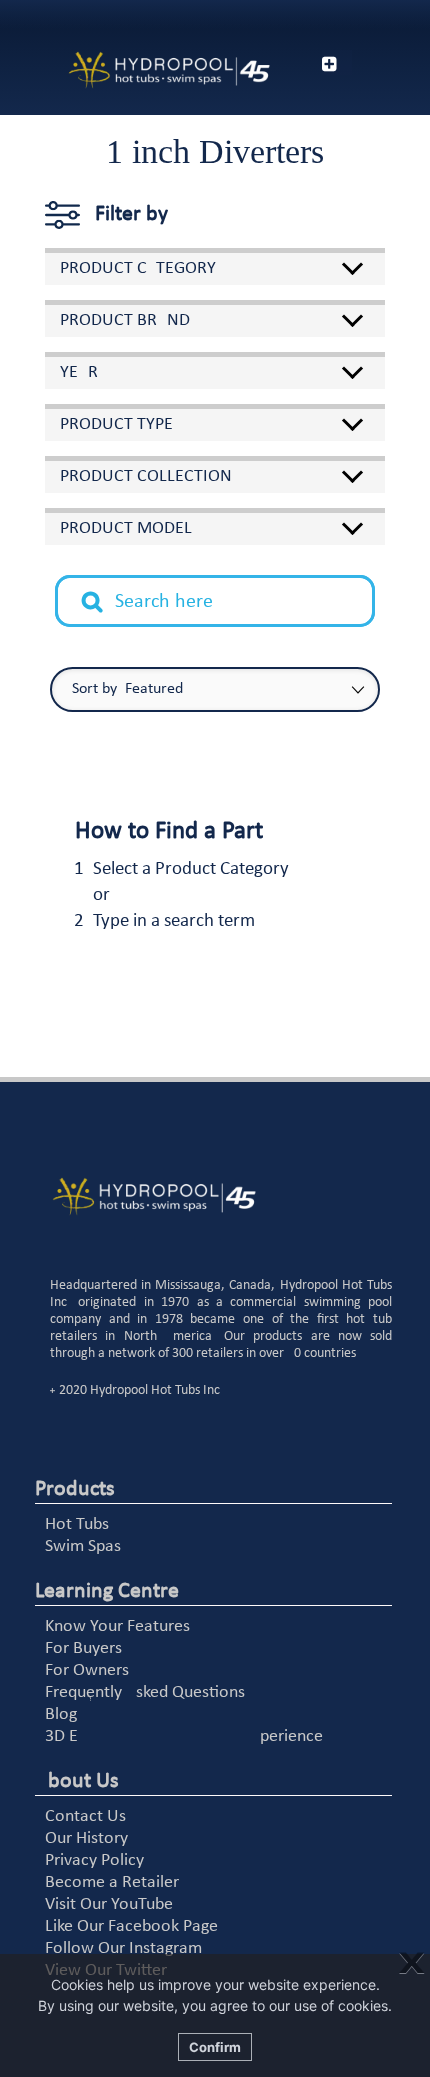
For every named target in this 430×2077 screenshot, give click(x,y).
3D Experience (184, 1736)
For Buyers (83, 1648)
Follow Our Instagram (123, 1948)
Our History (86, 1838)
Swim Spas (83, 1546)
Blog (61, 1714)
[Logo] (143, 70)
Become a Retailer (112, 1882)
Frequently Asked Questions (145, 1692)
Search (103, 586)
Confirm (215, 2047)
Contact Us (85, 1816)
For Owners (87, 1670)
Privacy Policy (94, 1860)
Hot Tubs (77, 1524)
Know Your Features (117, 1626)
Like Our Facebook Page (131, 1926)
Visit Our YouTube (109, 1904)
